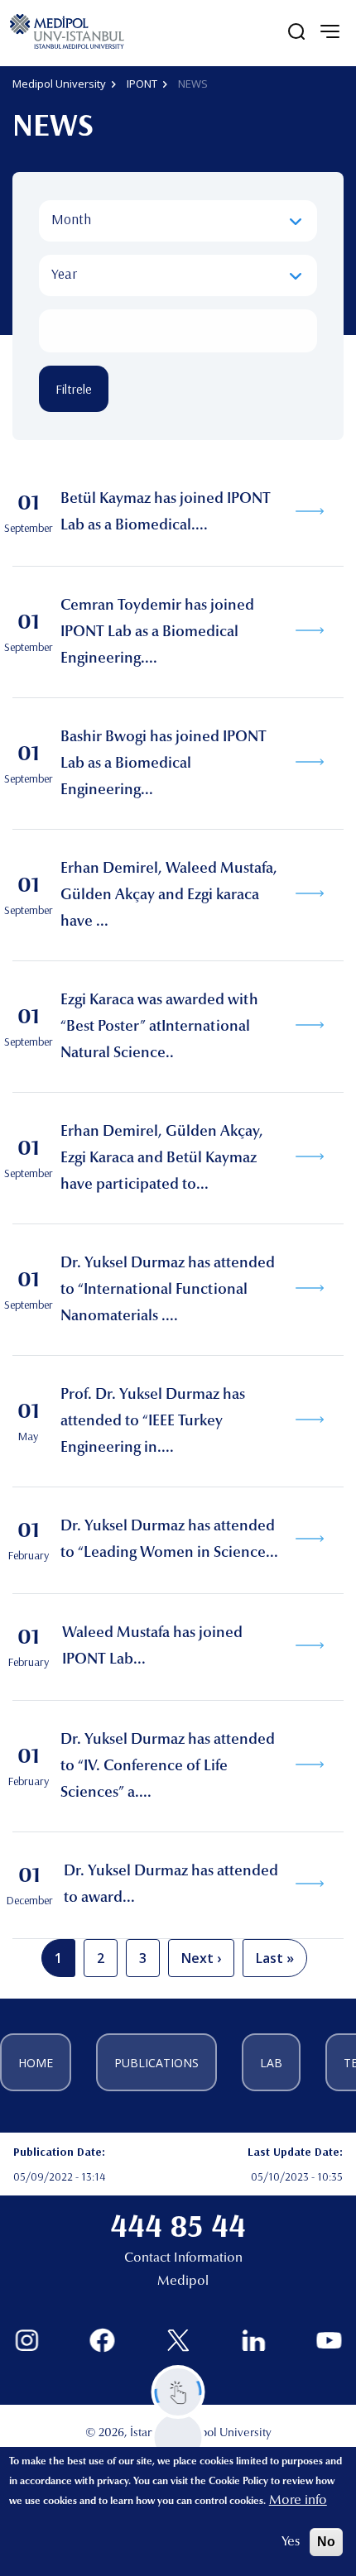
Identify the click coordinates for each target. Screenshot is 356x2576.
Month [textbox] (71, 219)
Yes (291, 2542)
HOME (36, 2063)
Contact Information (183, 2258)
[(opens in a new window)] (27, 2341)
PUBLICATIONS (156, 2063)
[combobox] (178, 221)
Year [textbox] (64, 273)
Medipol (183, 2282)
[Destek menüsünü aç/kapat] (178, 2392)
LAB (271, 2063)
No (326, 2542)
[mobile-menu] (330, 31)
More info (298, 2501)
